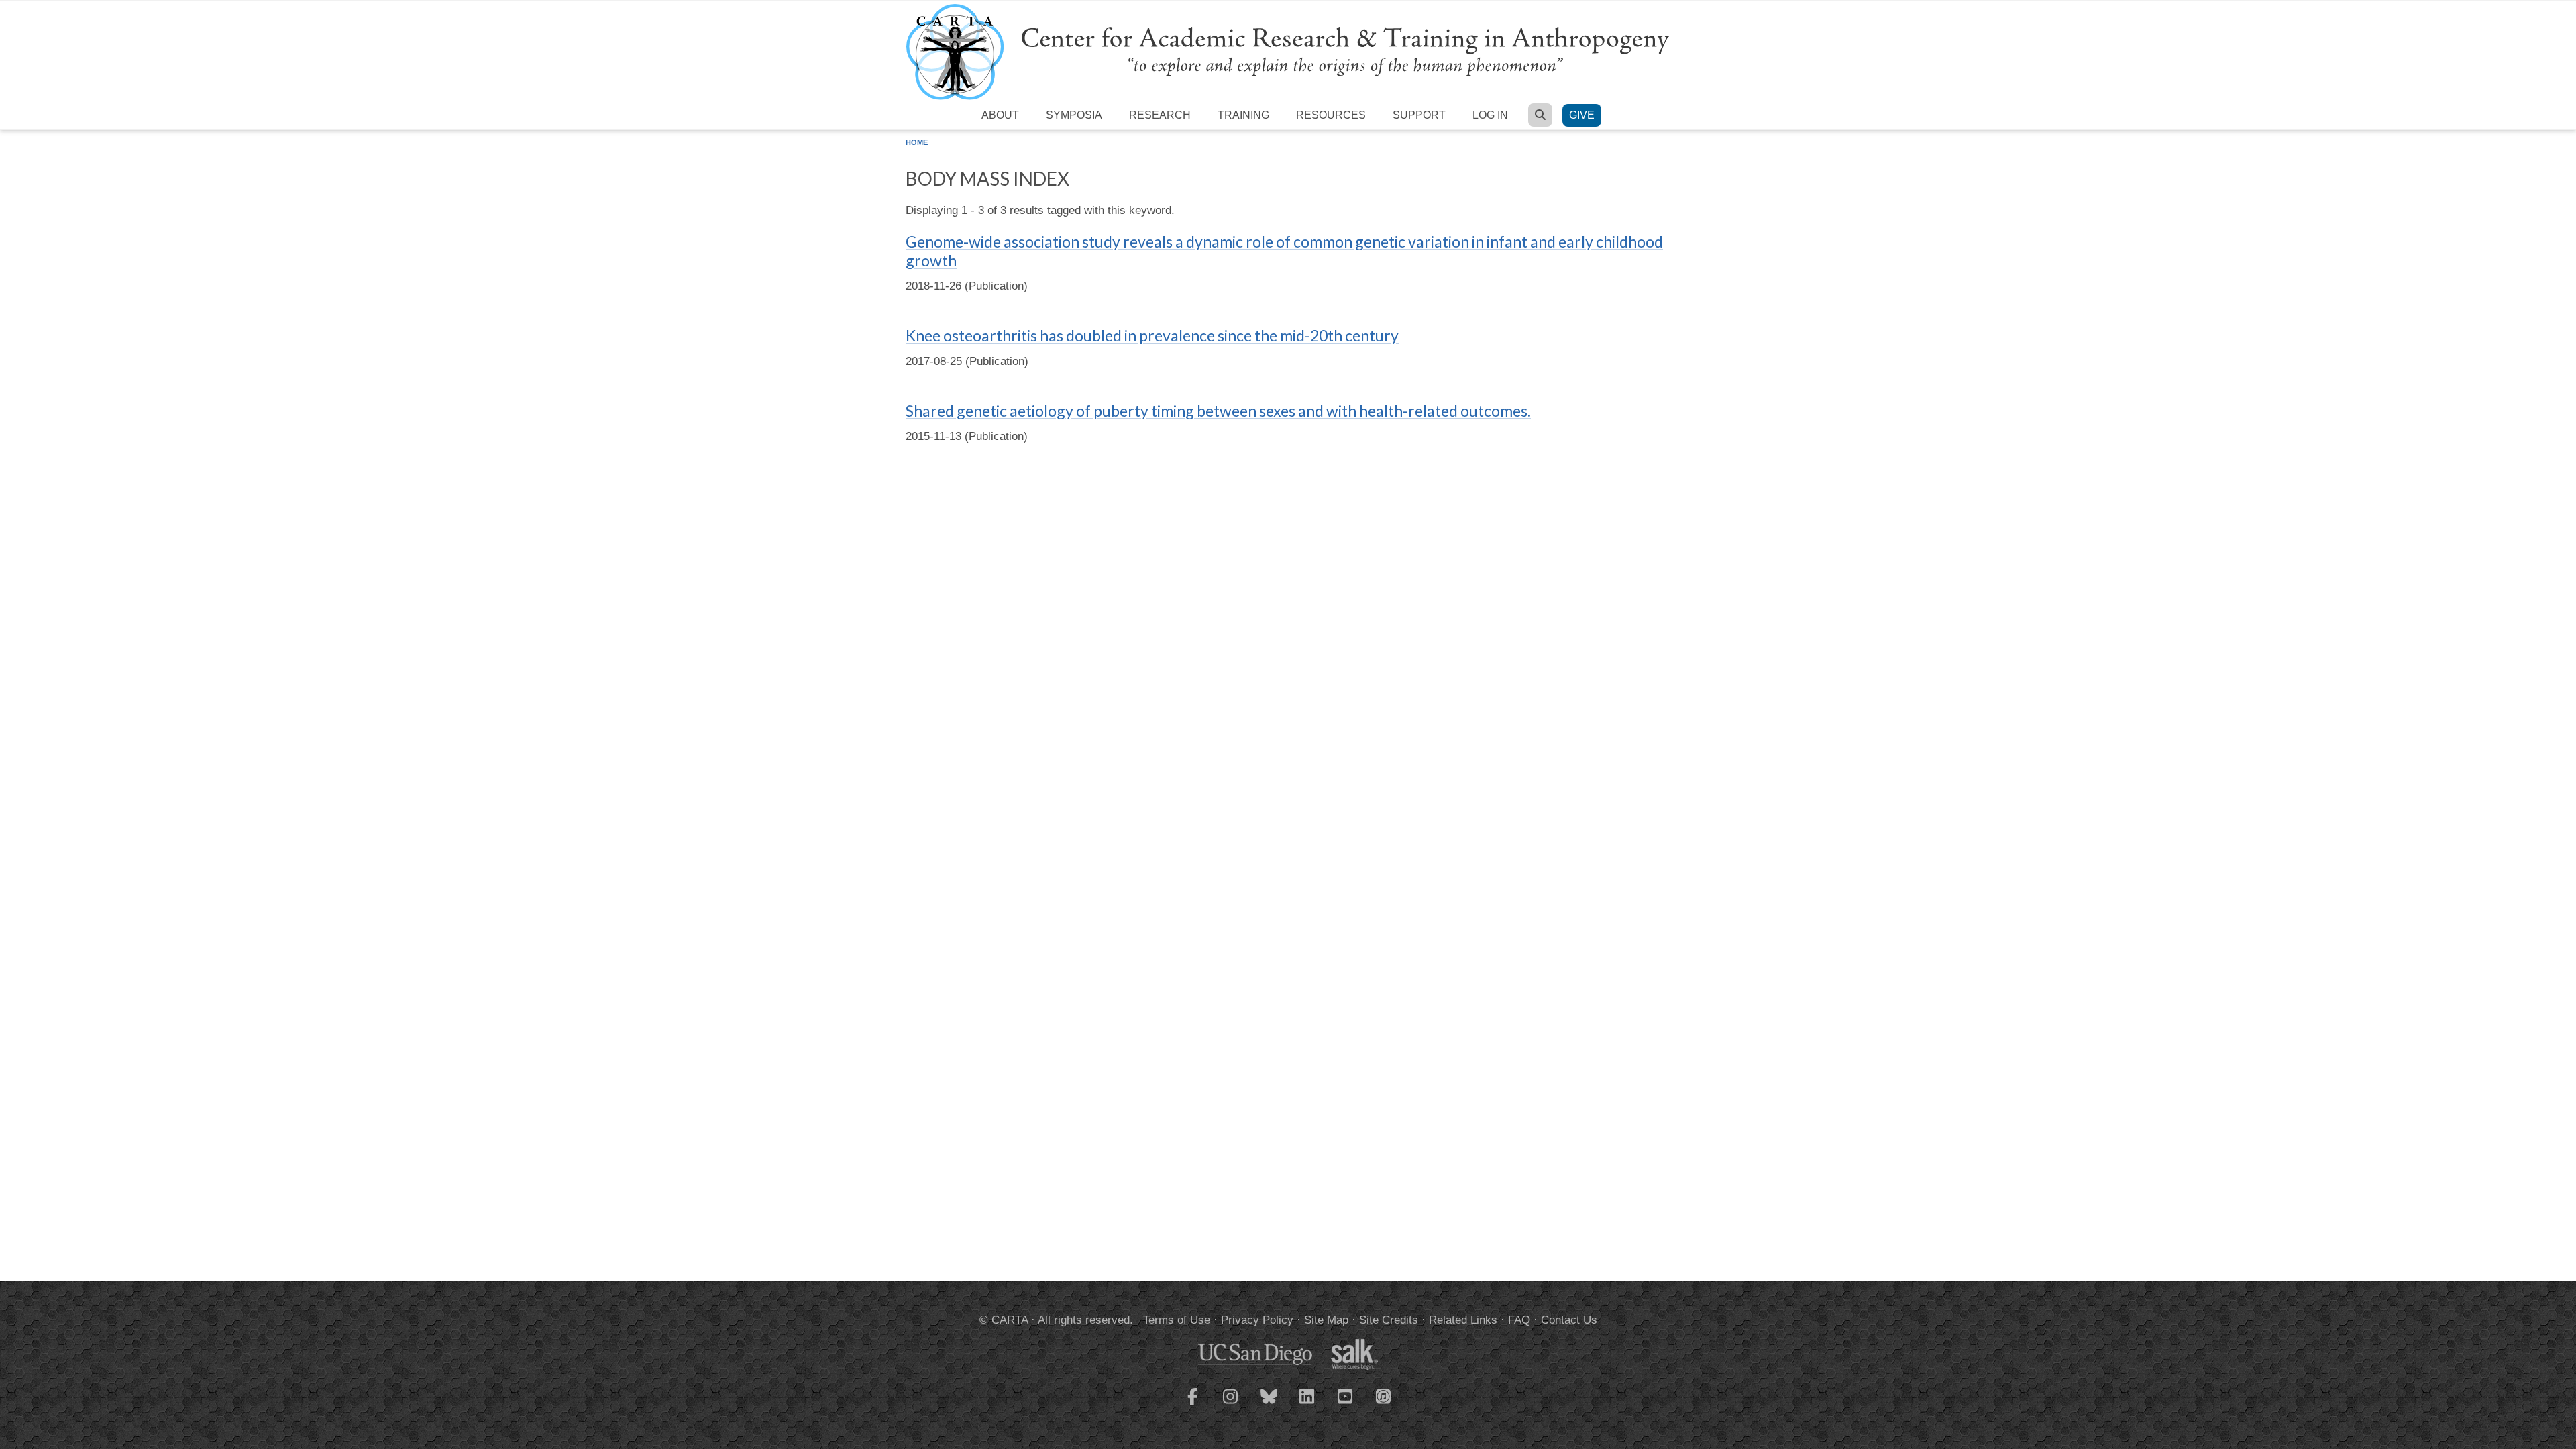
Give (1582, 115)
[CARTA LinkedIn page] (1307, 1405)
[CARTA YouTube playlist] (1346, 1405)
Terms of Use (1177, 1320)
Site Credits (1389, 1320)
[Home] (1288, 51)
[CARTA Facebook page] (1193, 1405)
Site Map (1326, 1320)
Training (1243, 115)
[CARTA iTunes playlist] (1384, 1395)
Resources (1331, 115)
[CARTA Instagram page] (1231, 1405)
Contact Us (1569, 1320)
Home (917, 142)
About (1000, 115)
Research (1160, 115)
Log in (1490, 115)
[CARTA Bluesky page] (1269, 1405)
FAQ (1519, 1320)
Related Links (1463, 1320)
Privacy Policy (1257, 1320)
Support (1419, 115)
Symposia (1074, 115)
